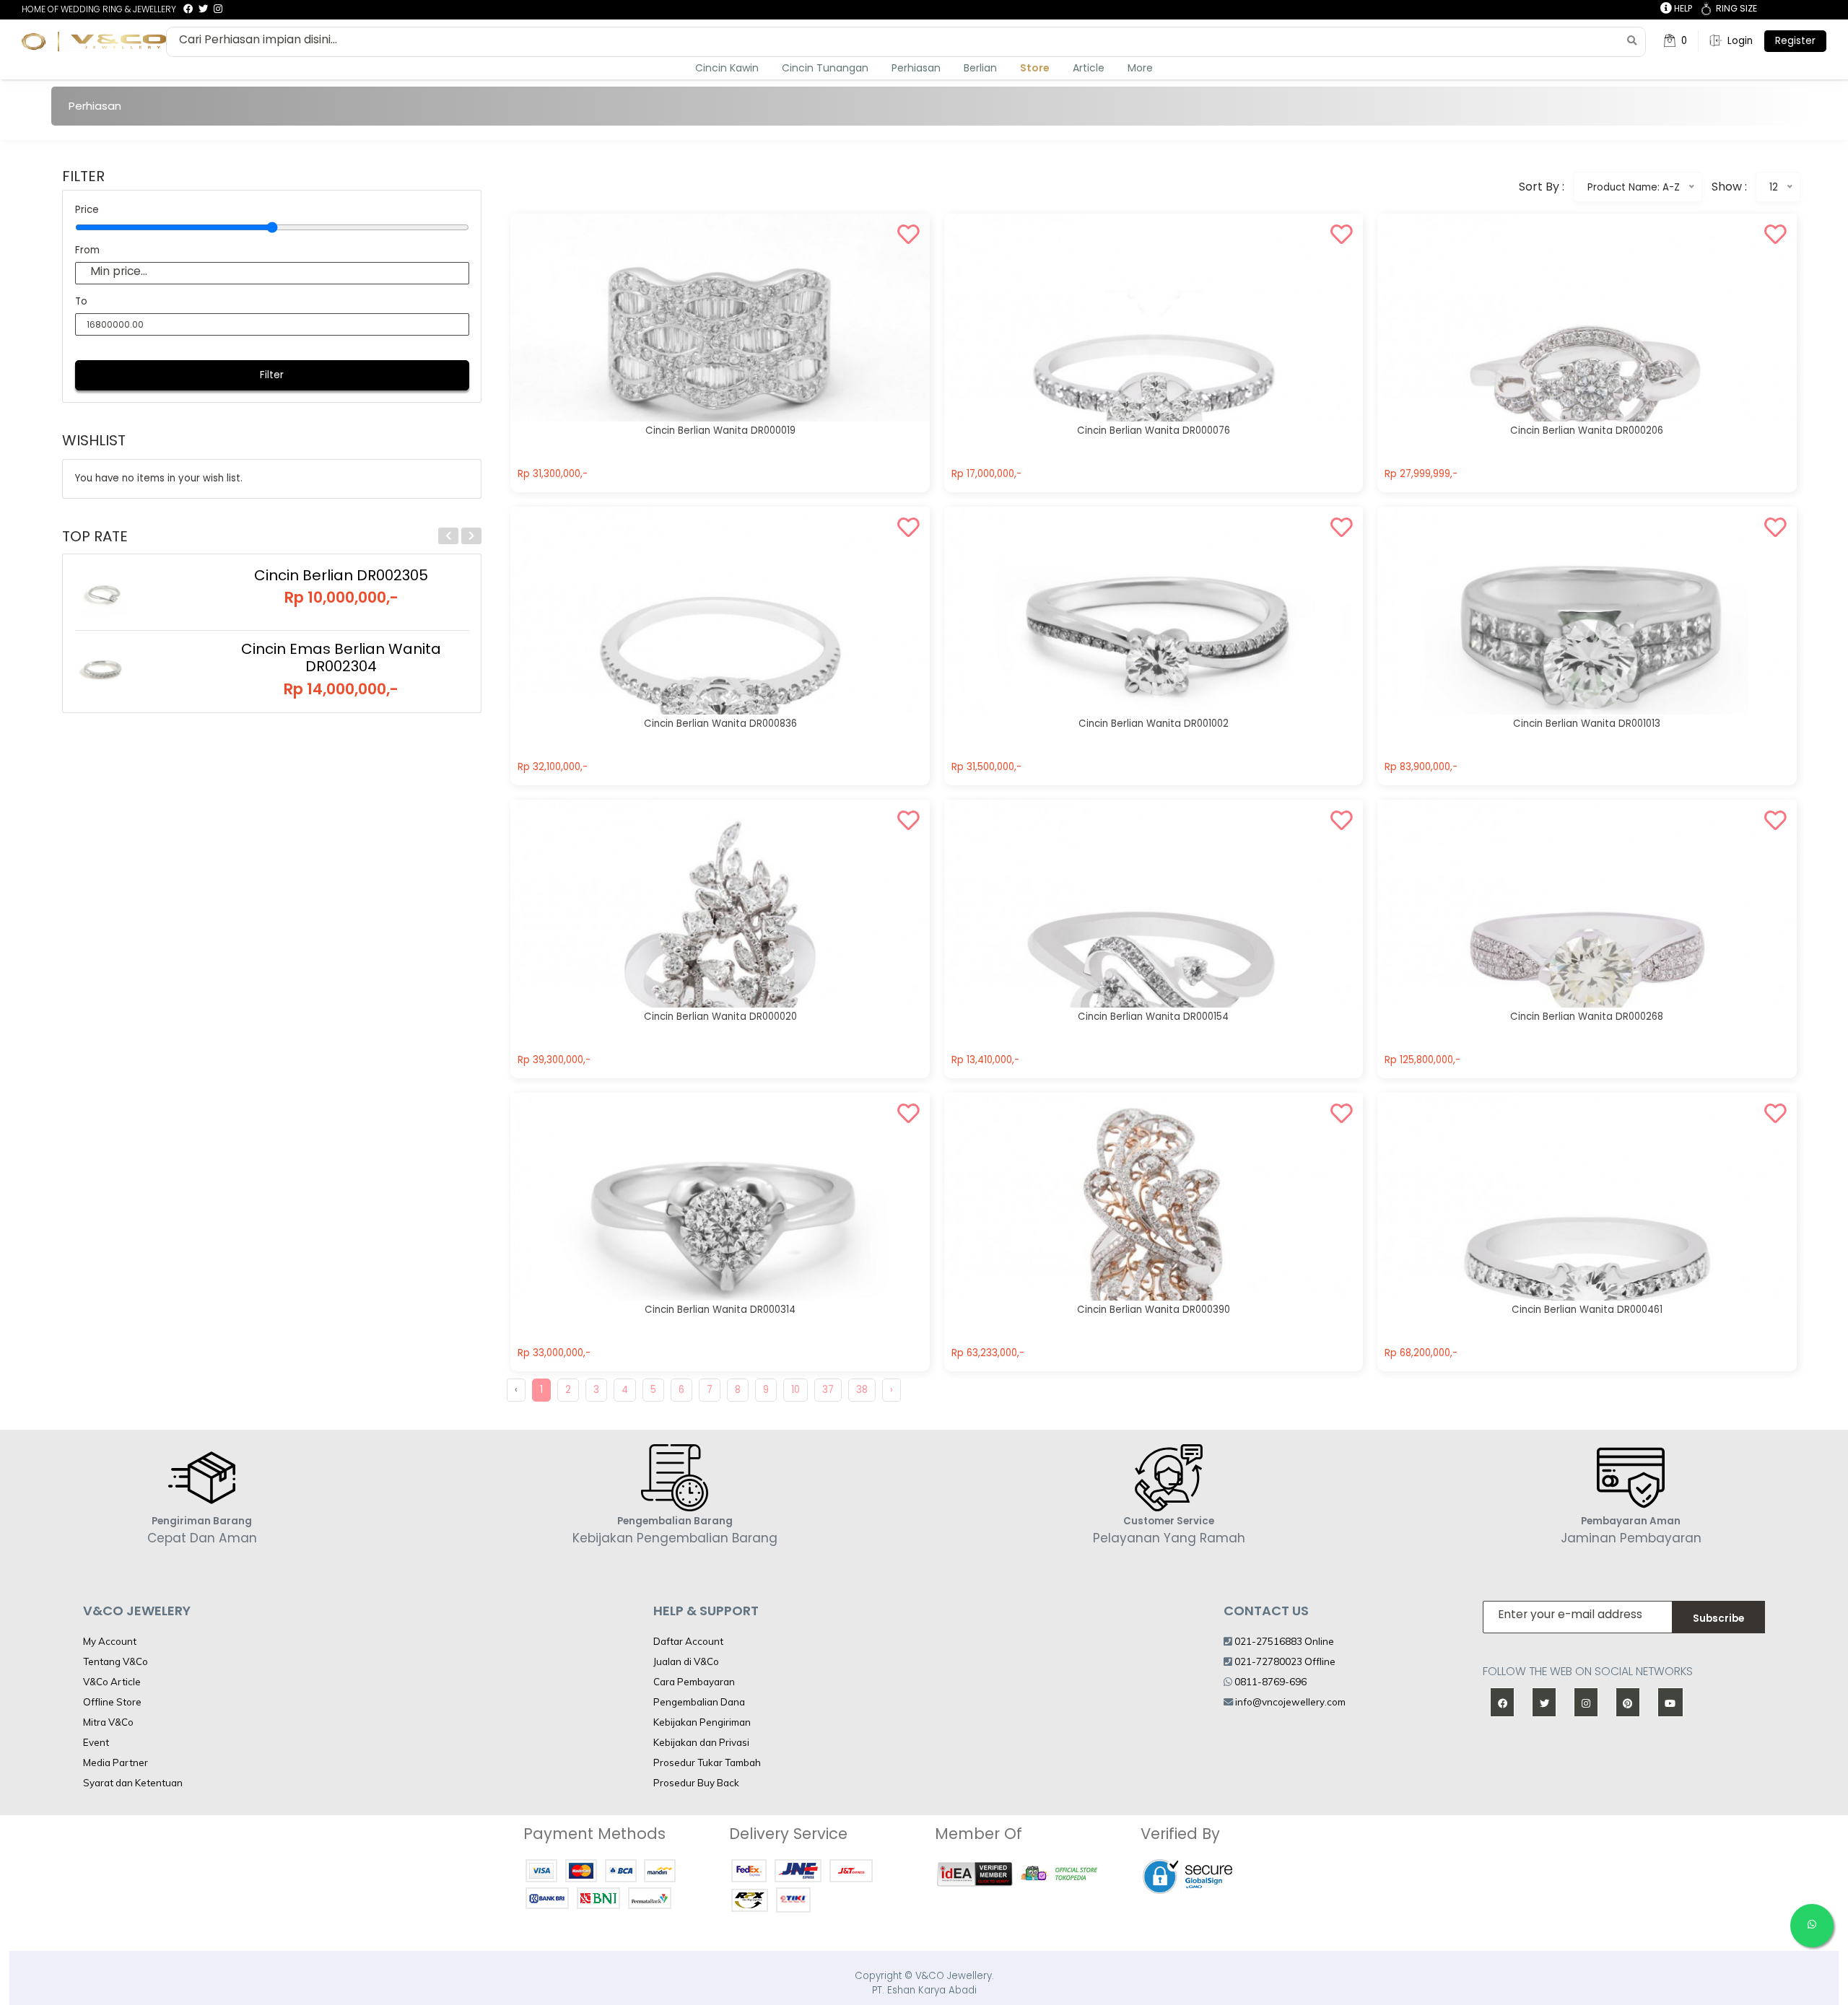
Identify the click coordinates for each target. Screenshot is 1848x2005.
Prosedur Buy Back (696, 1783)
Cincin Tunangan (825, 68)
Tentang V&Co (115, 1661)
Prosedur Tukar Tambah (707, 1762)
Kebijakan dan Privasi (701, 1742)
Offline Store (112, 1702)
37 (828, 1390)
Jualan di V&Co (686, 1661)
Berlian (980, 68)
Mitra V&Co (108, 1722)
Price (87, 210)
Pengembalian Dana (699, 1702)
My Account (110, 1641)
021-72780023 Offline (1284, 1661)
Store (1035, 68)
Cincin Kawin (727, 68)
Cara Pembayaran (694, 1682)
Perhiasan (916, 68)
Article (1089, 68)
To (81, 301)
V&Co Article (112, 1682)
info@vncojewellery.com (1290, 1702)
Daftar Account (688, 1641)
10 (796, 1390)
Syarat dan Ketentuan (133, 1783)
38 (862, 1390)
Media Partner (115, 1762)
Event (96, 1742)
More (1140, 68)
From (87, 250)
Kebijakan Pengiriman (702, 1722)
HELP (1682, 8)
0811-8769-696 (1269, 1682)
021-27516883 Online (1283, 1641)
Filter (272, 375)
